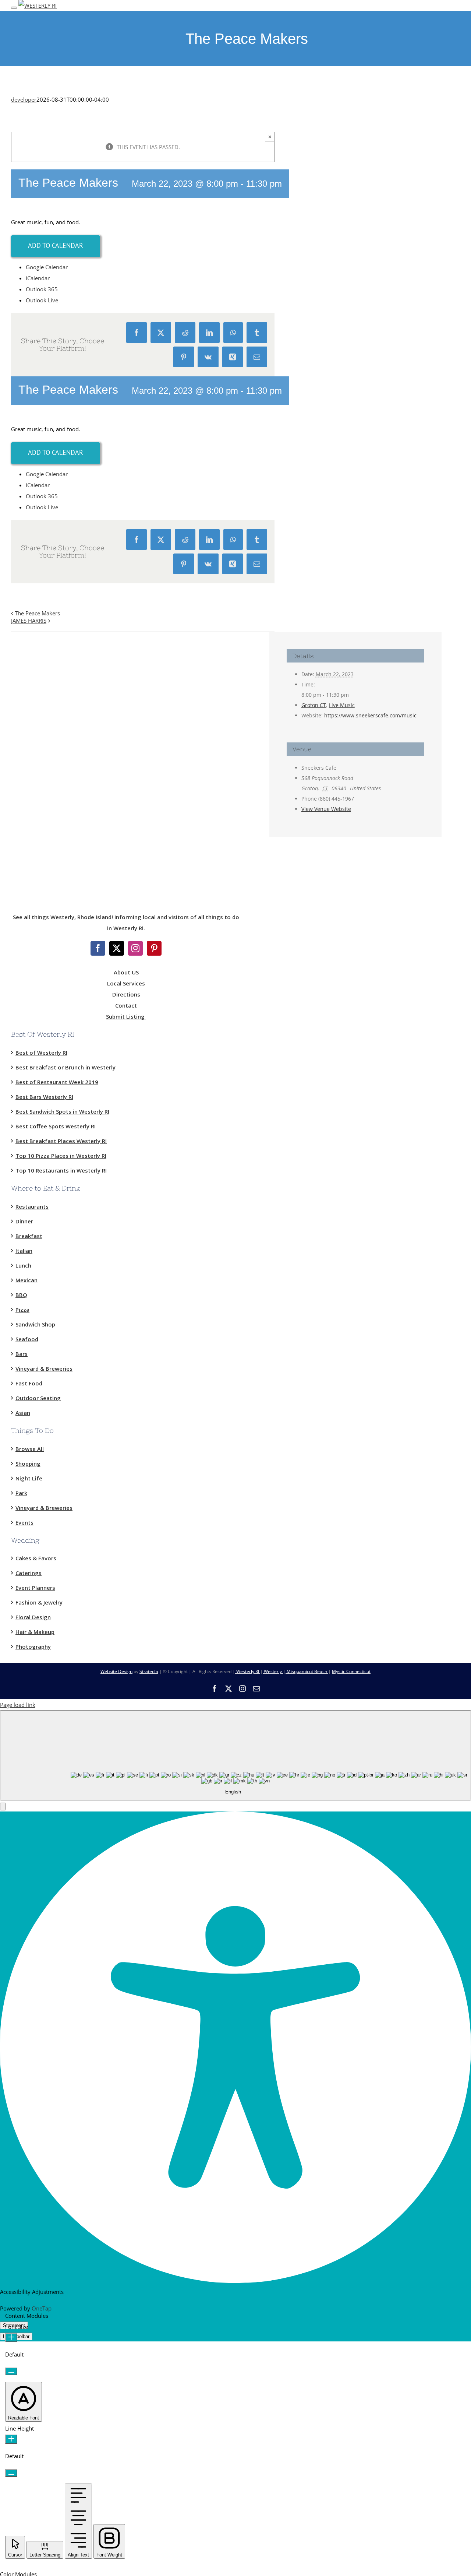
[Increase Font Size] (11, 2338)
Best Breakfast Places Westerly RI (61, 1141)
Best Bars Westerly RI (44, 1097)
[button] (3, 1807)
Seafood (27, 1339)
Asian (23, 1413)
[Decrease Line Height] (11, 2473)
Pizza (22, 1310)
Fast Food (29, 1383)
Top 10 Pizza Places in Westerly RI (61, 1156)
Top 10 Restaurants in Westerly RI (61, 1170)
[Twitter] (117, 948)
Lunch (23, 1265)
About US (126, 972)
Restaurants (32, 1206)
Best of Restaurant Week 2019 (57, 1082)
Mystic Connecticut (351, 1671)
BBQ (21, 1295)
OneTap (42, 2308)
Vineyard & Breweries (44, 1368)
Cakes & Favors (36, 1558)
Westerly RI (248, 1671)
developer (24, 99)
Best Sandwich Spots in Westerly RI (62, 1111)
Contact (126, 1005)
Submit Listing (126, 1016)
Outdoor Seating (38, 1398)
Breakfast (29, 1236)
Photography (33, 1647)
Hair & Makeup (35, 1632)
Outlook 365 (42, 289)
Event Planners (35, 1588)
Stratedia (149, 1671)
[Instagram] (135, 948)
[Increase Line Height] (11, 2439)
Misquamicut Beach (307, 1671)
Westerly (273, 1671)
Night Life (29, 1478)
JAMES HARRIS (29, 621)
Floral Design (33, 1617)
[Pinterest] (154, 948)
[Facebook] (98, 948)
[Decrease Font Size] (11, 2371)
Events (24, 1522)
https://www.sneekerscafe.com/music (370, 715)
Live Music (342, 705)
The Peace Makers (37, 613)
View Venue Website (326, 809)
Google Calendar (47, 267)
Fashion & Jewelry (39, 1602)
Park (21, 1493)
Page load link (18, 1705)
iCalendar (38, 278)
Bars (22, 1354)
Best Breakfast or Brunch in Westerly (65, 1067)
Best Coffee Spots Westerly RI (56, 1126)
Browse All (30, 1449)
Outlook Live (42, 300)
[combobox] (235, 1755)
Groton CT (314, 705)
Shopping (28, 1463)
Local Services (126, 983)
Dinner (24, 1221)
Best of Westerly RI (41, 1052)
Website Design (116, 1671)
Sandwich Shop (35, 1324)
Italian (24, 1251)
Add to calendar (56, 245)
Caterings (29, 1573)
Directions (126, 994)
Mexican (26, 1280)
